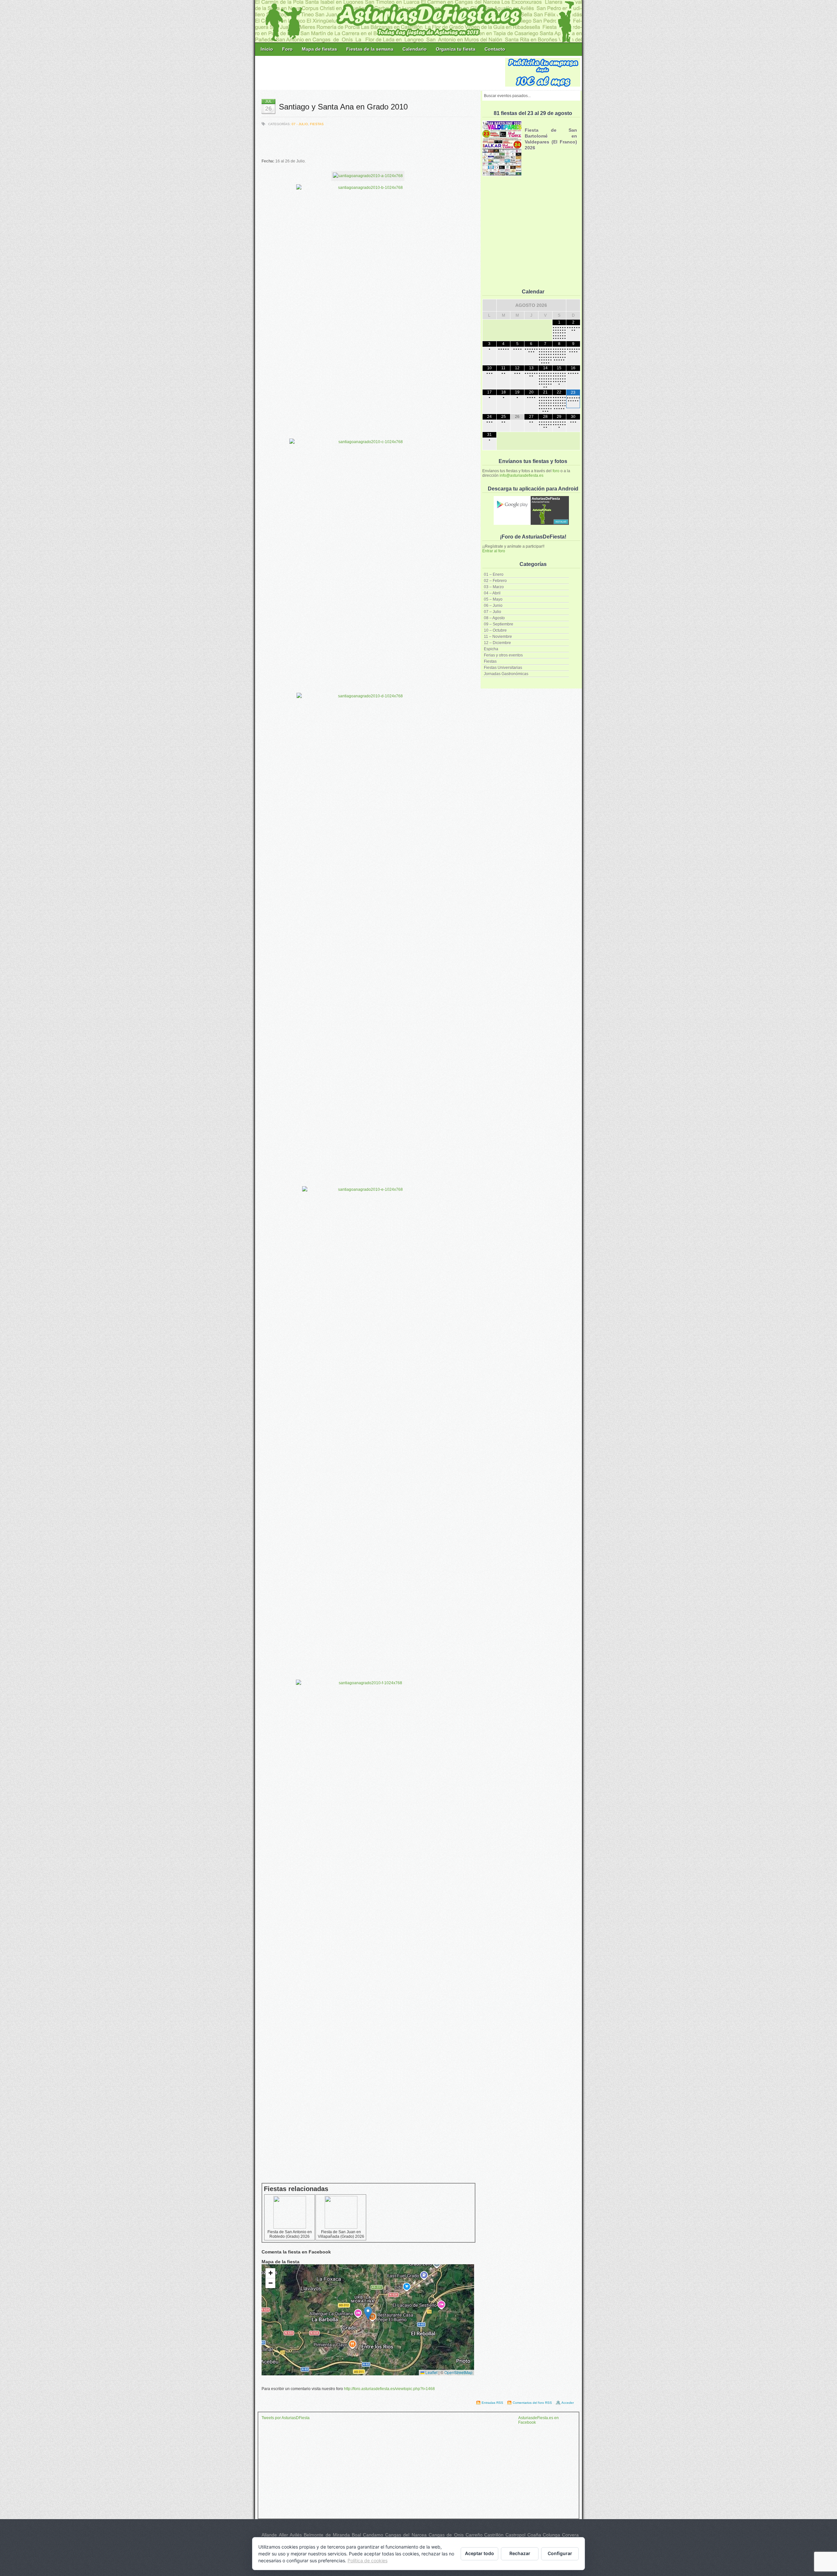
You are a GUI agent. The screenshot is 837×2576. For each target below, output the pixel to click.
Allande (269, 2535)
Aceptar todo (479, 2553)
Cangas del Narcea (406, 2535)
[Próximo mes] (573, 305)
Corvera (570, 2535)
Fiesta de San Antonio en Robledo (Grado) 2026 (290, 2234)
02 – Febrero (495, 581)
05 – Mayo (493, 599)
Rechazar (520, 2553)
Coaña (534, 2535)
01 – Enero (494, 574)
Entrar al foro (494, 551)
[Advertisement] (381, 73)
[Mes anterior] (489, 305)
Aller (283, 2535)
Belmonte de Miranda (327, 2535)
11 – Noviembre (498, 637)
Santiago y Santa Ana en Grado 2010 (343, 107)
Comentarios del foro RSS (532, 2403)
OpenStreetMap (458, 2372)
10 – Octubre (495, 630)
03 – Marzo (494, 587)
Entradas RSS (492, 2403)
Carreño (474, 2535)
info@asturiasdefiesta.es (521, 475)
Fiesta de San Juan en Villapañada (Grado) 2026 (341, 2234)
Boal (356, 2535)
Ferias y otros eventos (503, 655)
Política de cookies (367, 2560)
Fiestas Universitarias (503, 668)
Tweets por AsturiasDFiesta (286, 2418)
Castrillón (494, 2535)
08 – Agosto (494, 618)
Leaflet (431, 2372)
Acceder (568, 2403)
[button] (368, 2313)
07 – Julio (493, 612)
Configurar (560, 2553)
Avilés (296, 2535)
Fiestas (490, 661)
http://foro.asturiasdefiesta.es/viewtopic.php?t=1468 (389, 2389)
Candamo (373, 2535)
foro (556, 471)
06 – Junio (493, 606)
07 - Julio (300, 124)
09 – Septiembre (499, 624)
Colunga (551, 2535)
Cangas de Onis (446, 2535)
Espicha (491, 649)
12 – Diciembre (497, 643)
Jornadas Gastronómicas (506, 674)
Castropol (515, 2535)
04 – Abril (492, 593)
